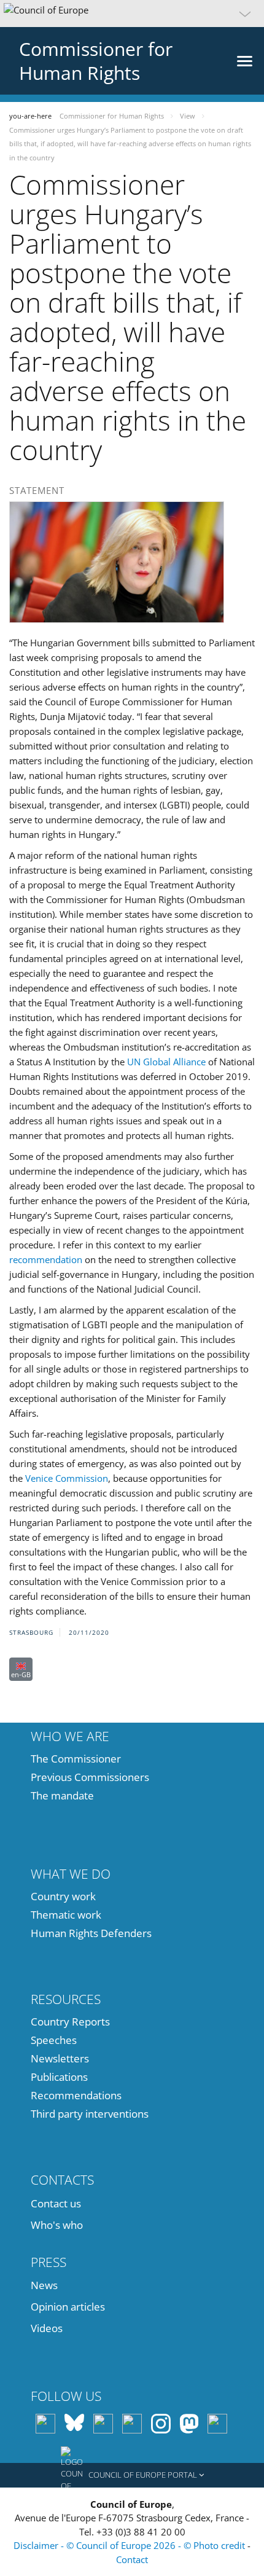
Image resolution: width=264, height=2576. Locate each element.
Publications (59, 2077)
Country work (63, 1896)
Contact (132, 2559)
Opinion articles (68, 2307)
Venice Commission (67, 1478)
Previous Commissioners (90, 1777)
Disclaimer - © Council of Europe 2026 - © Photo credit (130, 2545)
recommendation (46, 1259)
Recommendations (76, 2095)
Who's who (57, 2225)
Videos (47, 2328)
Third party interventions (90, 2114)
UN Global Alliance (166, 1062)
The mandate (62, 1795)
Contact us (56, 2203)
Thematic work (66, 1915)
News (44, 2285)
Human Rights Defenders (91, 1933)
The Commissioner (76, 1759)
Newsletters (60, 2058)
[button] (132, 14)
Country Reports (70, 2022)
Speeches (54, 2040)
